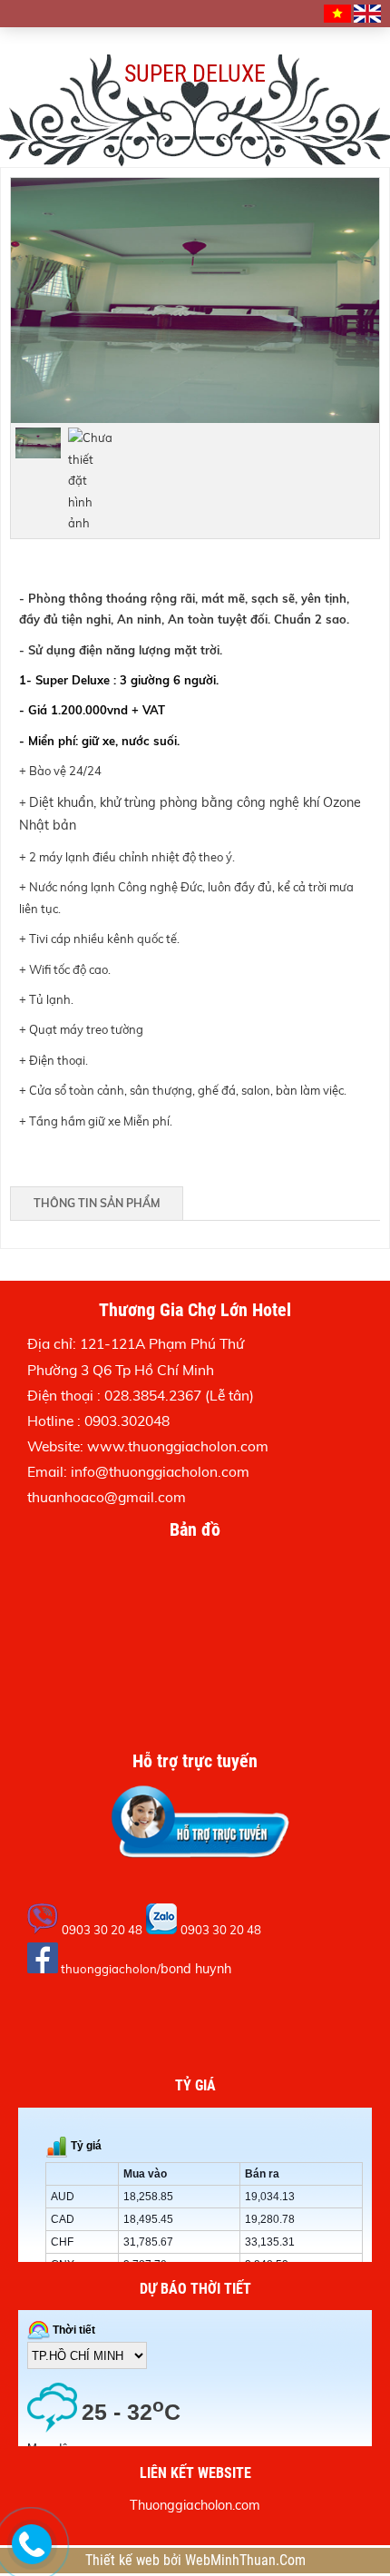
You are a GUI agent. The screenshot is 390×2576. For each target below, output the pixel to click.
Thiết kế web (124, 2561)
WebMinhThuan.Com (245, 2561)
